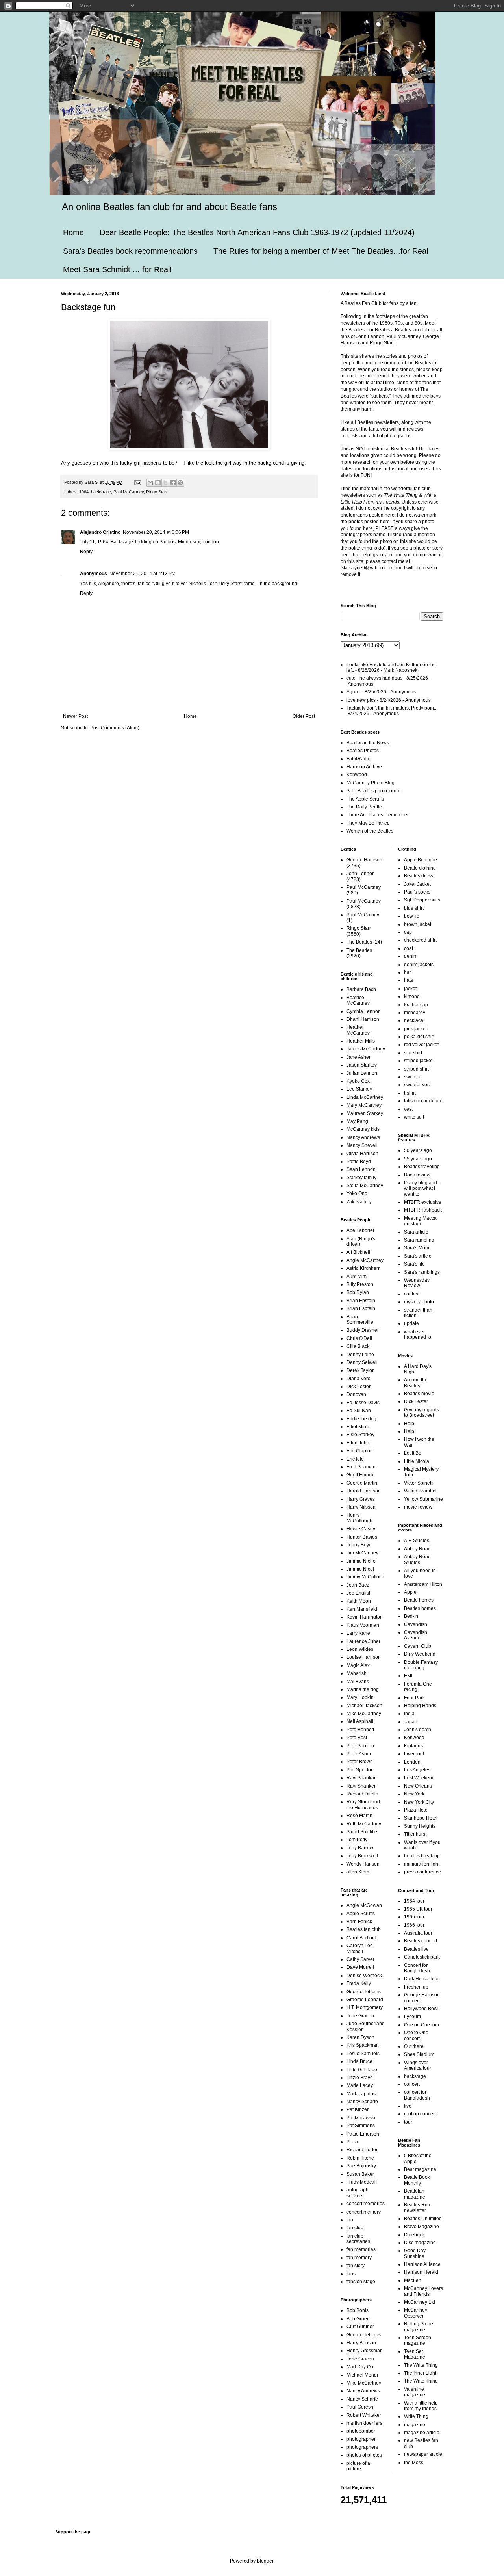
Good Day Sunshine (415, 2253)
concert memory (364, 2212)
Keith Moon (359, 1601)
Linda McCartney (365, 1097)
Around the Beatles (416, 1383)
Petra (352, 2142)
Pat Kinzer (358, 2109)
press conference (422, 1872)
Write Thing (416, 2416)
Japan (411, 1722)
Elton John (358, 1443)
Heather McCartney (358, 1030)
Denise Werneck (364, 1976)
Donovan (356, 1394)
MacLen (413, 2280)
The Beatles (359, 942)
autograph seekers (358, 2193)
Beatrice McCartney (358, 1000)
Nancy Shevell (362, 1145)
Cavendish (416, 1624)
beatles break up (422, 1856)
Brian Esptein (361, 1308)
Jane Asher (359, 1057)
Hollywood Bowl (421, 2009)
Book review (417, 1175)
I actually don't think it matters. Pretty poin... (392, 708)
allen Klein (358, 1872)
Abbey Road (417, 1549)
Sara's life (414, 1264)
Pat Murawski (361, 2118)
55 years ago (418, 1159)
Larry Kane (358, 1633)
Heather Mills (361, 1041)
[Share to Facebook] (173, 483)
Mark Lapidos (361, 2094)
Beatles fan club (364, 1929)
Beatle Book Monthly (417, 2180)
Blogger (265, 2561)
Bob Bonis (358, 2310)
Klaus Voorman (363, 1625)
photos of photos (364, 2455)
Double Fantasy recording (421, 1665)
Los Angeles (417, 1770)
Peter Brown (360, 1762)
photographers (362, 2447)
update (411, 1323)
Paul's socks (417, 892)
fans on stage (361, 2282)
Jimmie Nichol (362, 1561)
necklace (414, 1020)
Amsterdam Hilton (423, 1584)
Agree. (354, 692)
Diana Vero (359, 1379)
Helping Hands (420, 1706)
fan (350, 2220)
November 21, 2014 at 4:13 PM (143, 574)
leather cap (416, 1005)
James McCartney (366, 1049)
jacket (410, 989)
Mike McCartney (364, 1714)
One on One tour (422, 2025)
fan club (355, 2228)
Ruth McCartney (364, 1824)
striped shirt (416, 1069)
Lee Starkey (359, 1089)
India (409, 1714)
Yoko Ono (357, 1193)
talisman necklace (423, 1101)
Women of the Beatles (370, 831)
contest (412, 1294)
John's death (418, 1730)
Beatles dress (419, 876)
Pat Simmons (361, 2126)
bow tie (412, 916)
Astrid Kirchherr (363, 1268)
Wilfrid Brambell (421, 1491)
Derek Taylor (360, 1370)
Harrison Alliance (422, 2264)
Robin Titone (360, 2158)
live (408, 2106)
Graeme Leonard (365, 2000)
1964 (84, 492)
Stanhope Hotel (421, 1818)
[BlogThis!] (158, 483)
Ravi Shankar (361, 1778)
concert (412, 2084)
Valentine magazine (415, 2392)
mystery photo (419, 1302)
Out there (414, 2046)
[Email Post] (137, 482)
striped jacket (418, 1061)
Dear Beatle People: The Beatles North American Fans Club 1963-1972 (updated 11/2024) (257, 232)
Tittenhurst (415, 1834)
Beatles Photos (363, 751)
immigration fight (422, 1864)
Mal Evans (358, 1682)
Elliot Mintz (358, 1427)
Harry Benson (361, 2343)
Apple (410, 1592)
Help (409, 1424)
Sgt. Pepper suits (422, 900)
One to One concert (416, 2035)
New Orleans (418, 1786)
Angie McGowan (364, 1905)
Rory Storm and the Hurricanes (363, 1805)
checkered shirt (420, 940)
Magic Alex (358, 1665)
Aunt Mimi (357, 1277)
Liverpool (414, 1754)
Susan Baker (360, 2174)
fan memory (359, 2258)
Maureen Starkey (365, 1113)
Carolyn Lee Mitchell (360, 1948)
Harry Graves (361, 1499)
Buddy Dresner (363, 1330)
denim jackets (419, 965)
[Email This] (150, 483)
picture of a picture (358, 2466)
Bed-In (411, 1616)
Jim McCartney (362, 1553)
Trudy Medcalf (362, 2182)
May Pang (357, 1121)
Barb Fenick (359, 1922)
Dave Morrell (360, 1967)
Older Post (304, 716)
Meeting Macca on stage (420, 1221)
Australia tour (418, 1933)
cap (408, 932)
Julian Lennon (362, 1073)
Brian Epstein (361, 1301)
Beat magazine (420, 2169)
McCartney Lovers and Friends (423, 2291)
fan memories (361, 2249)
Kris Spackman (363, 2045)
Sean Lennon (361, 1169)
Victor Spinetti (419, 1483)
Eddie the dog (361, 1419)
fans (351, 2274)
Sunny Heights (420, 1826)
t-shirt (410, 1093)
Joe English (359, 1593)
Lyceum (412, 2017)
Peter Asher (359, 1754)
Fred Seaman (361, 1467)
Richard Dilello (362, 1794)
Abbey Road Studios (417, 1559)
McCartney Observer (416, 2313)
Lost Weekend (419, 1778)
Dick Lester (359, 1387)
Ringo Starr (157, 492)
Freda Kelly (359, 1983)
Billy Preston (360, 1284)
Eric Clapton (360, 1451)
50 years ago (418, 1150)
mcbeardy (415, 1013)
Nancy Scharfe (362, 2102)
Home (73, 232)
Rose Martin (359, 1816)
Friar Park (414, 1698)
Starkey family (361, 1178)
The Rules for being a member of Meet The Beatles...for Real (321, 251)
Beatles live (416, 1949)
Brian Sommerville (360, 1320)
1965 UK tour (418, 1909)
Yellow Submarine (423, 1499)
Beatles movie (419, 1394)
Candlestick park (422, 1957)
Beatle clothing (420, 868)
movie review (418, 1507)
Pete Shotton (360, 1746)
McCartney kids (363, 1129)
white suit (414, 1117)
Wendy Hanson (363, 1864)
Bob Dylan (358, 1292)
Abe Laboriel (360, 1230)
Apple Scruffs (361, 1914)
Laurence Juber (363, 1641)
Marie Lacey (360, 2085)
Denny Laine (360, 1355)
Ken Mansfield (362, 1609)
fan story (356, 2266)
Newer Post (75, 716)
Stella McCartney (365, 1186)
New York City (419, 1802)
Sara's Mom (417, 1248)
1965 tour (414, 1917)
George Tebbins (364, 1992)
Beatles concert (421, 1941)
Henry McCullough (359, 1518)
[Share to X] (165, 483)
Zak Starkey (359, 1202)
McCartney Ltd (420, 2302)
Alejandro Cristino (100, 532)
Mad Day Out (360, 2367)
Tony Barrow (360, 1848)
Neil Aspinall (360, 1721)
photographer (361, 2439)
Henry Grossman (365, 2351)
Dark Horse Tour (422, 1979)
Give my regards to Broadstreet (422, 1413)
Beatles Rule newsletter (418, 2208)
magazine (415, 2425)
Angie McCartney (365, 1260)
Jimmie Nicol (360, 1569)
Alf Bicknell (358, 1252)
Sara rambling (419, 1240)
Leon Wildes (360, 1649)
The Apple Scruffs (365, 799)
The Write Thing (421, 2365)
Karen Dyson (360, 2037)
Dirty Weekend (420, 1654)
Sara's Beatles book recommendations (130, 251)
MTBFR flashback (423, 1210)
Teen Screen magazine (418, 2340)
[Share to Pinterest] (180, 483)
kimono (412, 996)
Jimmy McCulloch (365, 1577)
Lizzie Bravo (360, 2078)
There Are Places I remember (378, 815)
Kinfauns (413, 1746)
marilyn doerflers (364, 2423)
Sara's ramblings (422, 1272)
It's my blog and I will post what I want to (422, 1189)
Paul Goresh (360, 2407)
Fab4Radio (359, 759)
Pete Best (357, 1738)
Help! (410, 1431)
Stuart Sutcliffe (362, 1832)
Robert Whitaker (364, 2415)
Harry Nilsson (361, 1507)
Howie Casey (361, 1529)
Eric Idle (355, 1459)
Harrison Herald (421, 2272)
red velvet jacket (421, 1045)
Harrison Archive (364, 767)
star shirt (413, 1053)
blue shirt (414, 908)
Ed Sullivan (359, 1411)
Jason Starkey (362, 1065)
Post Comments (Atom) (115, 728)
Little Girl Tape (362, 2070)
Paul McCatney (363, 915)
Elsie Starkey (360, 1435)
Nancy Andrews (363, 1137)
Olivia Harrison (362, 1154)
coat (409, 948)
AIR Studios (417, 1541)
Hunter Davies (362, 1537)
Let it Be (413, 1453)
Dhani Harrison (363, 1019)
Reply (86, 552)
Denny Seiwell (362, 1362)
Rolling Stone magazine (419, 2327)
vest (408, 1109)
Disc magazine (420, 2243)
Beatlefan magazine (415, 2194)
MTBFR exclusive (423, 1202)
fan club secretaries (358, 2239)
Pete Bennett (360, 1730)
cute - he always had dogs (374, 678)
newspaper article (423, 2454)
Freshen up (416, 1987)
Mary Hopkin (360, 1697)
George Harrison (364, 860)
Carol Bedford (361, 1938)
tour (408, 2122)
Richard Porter (362, 2150)
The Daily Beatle (364, 807)
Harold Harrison (364, 1491)
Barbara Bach (361, 989)
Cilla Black (358, 1346)
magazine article (422, 2433)
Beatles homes (420, 1608)
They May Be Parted (368, 823)
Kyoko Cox (358, 1081)
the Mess (414, 2463)
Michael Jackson (364, 1706)
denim (411, 956)
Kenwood (357, 775)
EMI (408, 1676)
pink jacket (415, 1029)
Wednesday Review (417, 1283)
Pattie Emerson (363, 2134)
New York (414, 1794)
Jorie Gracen (360, 2016)
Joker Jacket (417, 884)
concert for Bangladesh (417, 2095)
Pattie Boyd (359, 1162)
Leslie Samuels (363, 2054)
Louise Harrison (364, 1657)
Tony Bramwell (362, 1856)
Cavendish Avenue (416, 1635)
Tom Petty (357, 1840)
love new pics (361, 700)
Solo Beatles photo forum (373, 791)
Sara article (416, 1232)
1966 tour (414, 1925)
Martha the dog (363, 1689)
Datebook (414, 2235)
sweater (412, 1077)
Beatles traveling (422, 1167)
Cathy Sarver (360, 1959)
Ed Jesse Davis (363, 1403)
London (412, 1762)
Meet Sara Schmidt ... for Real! (118, 269)
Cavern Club (418, 1646)
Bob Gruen (358, 2319)
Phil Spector (359, 1770)
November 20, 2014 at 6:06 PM (156, 532)
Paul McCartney (129, 492)
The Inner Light (420, 2373)
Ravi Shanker (361, 1786)
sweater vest (417, 1085)
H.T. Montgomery (365, 2007)
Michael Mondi (362, 2375)
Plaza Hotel (416, 1810)
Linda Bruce (359, 2061)
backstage (101, 492)
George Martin (362, 1483)
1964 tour (414, 1901)
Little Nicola (417, 1461)
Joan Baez (358, 1585)
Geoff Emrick (360, 1475)
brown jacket (418, 924)
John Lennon (361, 874)
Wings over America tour (418, 2065)
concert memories (366, 2204)
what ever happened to (418, 1334)
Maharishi (357, 1673)
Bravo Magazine (422, 2227)
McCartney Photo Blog (371, 783)
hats (409, 980)
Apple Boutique (421, 860)
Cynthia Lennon (364, 1011)
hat (407, 972)
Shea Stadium (419, 2054)
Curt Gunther (360, 2327)
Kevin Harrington (365, 1617)
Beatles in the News (368, 743)
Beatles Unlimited (423, 2219)
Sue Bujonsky (361, 2166)
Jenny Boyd (359, 1545)
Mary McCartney (364, 1105)
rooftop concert (420, 2114)
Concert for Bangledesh (417, 1968)
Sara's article (418, 1256)
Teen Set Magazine (415, 2354)
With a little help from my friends (421, 2406)
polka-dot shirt (419, 1037)
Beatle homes (419, 1600)
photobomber (361, 2431)
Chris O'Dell (359, 1338)
